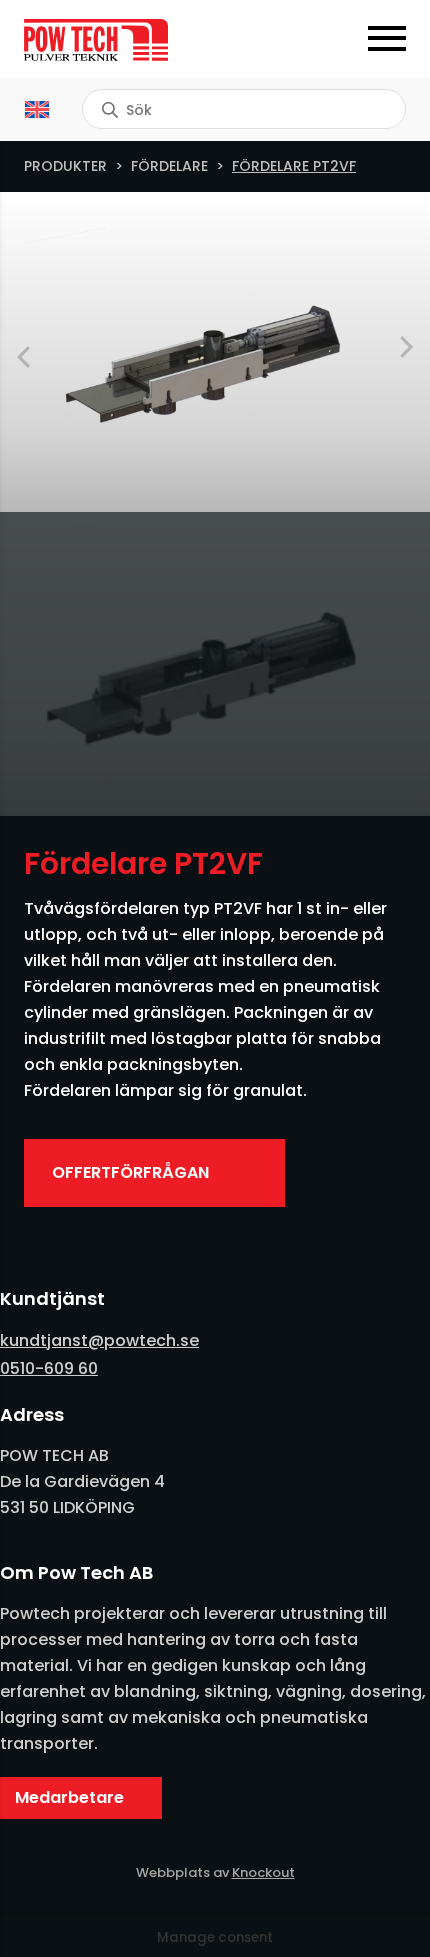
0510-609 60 (49, 1368)
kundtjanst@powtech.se (99, 1340)
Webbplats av (215, 1872)
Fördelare (169, 166)
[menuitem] (37, 109)
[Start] (119, 40)
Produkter (65, 166)
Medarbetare (69, 1797)
